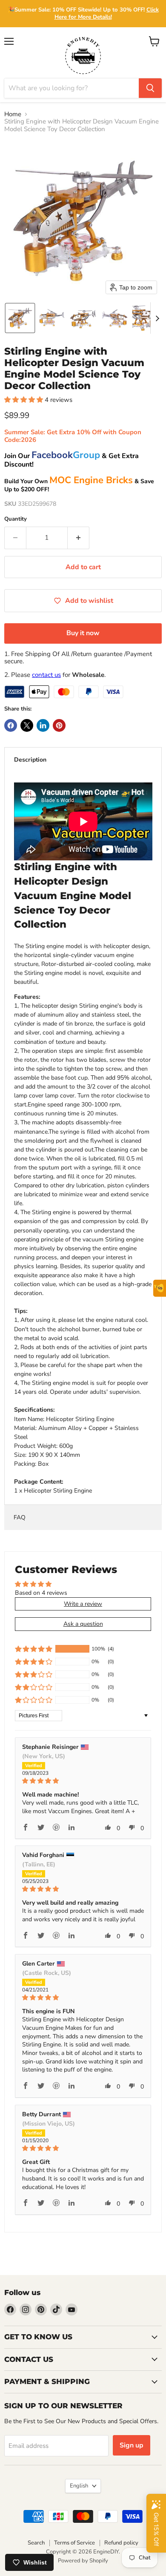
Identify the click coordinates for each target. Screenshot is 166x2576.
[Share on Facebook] (11, 725)
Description (30, 760)
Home (13, 114)
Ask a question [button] (83, 1624)
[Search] (150, 88)
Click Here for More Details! (107, 13)
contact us (46, 675)
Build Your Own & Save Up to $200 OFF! (79, 485)
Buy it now (83, 633)
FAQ (20, 1517)
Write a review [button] (83, 1604)
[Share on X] (27, 725)
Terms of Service (74, 2543)
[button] (20, 318)
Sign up (132, 2445)
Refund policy (121, 2543)
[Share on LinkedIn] (43, 725)
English (79, 2486)
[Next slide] (157, 318)
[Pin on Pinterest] (59, 725)
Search (36, 2543)
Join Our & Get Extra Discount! (72, 460)
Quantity (16, 519)
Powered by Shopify (83, 2561)
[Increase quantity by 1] (79, 538)
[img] (83, 1781)
